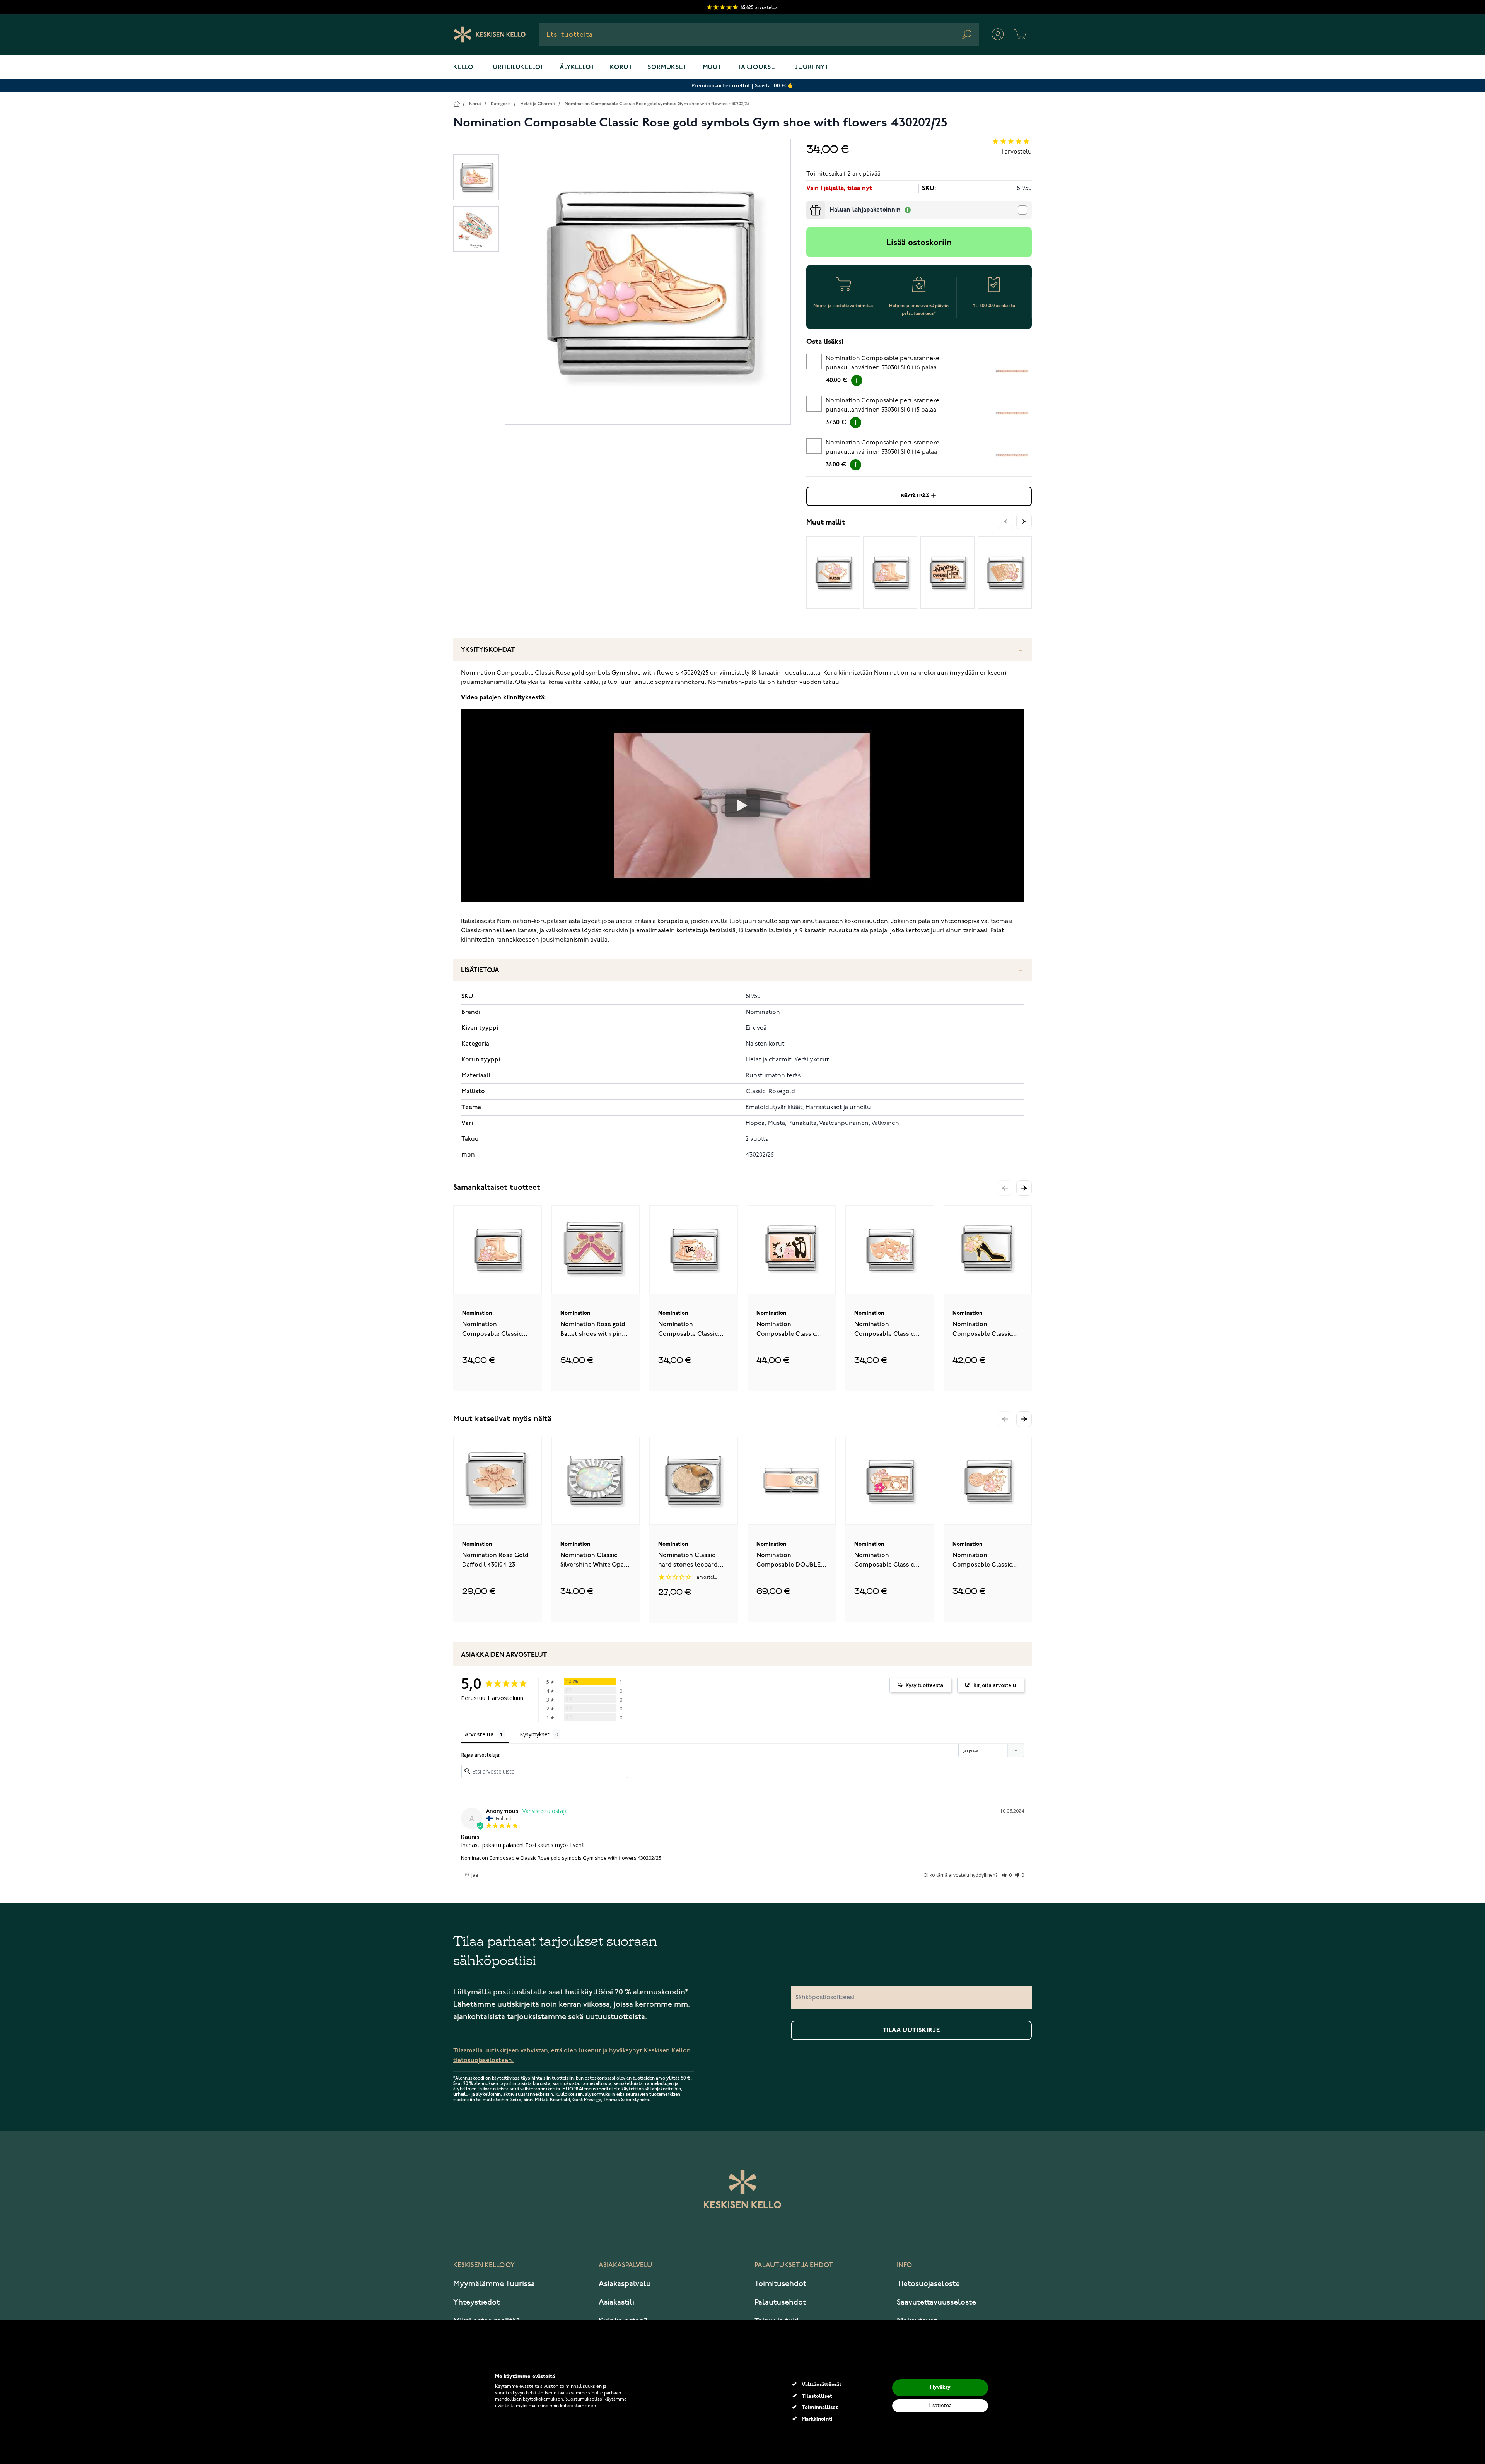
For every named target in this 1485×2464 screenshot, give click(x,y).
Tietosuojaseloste (928, 2284)
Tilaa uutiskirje (911, 2030)
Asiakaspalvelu (625, 2284)
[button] (1024, 1188)
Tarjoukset (758, 68)
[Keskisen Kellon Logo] (490, 34)
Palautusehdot (780, 2302)
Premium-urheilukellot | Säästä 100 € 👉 (743, 86)
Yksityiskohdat (488, 650)
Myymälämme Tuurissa (494, 2284)
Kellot (465, 68)
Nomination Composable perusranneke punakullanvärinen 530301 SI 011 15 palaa (882, 405)
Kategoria (501, 104)
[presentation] (809, 204)
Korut (621, 68)
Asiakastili (616, 2302)
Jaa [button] (474, 1875)
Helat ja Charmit (538, 104)
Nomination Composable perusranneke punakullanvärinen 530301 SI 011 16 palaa (882, 363)
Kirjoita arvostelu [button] (995, 1685)
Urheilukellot (518, 68)
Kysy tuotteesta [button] (924, 1685)
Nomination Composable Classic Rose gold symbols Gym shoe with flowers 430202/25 (657, 104)
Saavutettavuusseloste (936, 2302)
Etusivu (457, 103)
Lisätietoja (480, 970)
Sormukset (667, 68)
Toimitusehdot (780, 2284)
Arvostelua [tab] (479, 1734)
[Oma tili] (998, 34)
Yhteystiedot (476, 2302)
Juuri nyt (812, 68)
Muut (712, 68)
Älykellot (577, 68)
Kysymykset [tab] (535, 1734)
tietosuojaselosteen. (483, 2060)
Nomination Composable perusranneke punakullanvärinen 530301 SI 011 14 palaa (882, 448)
